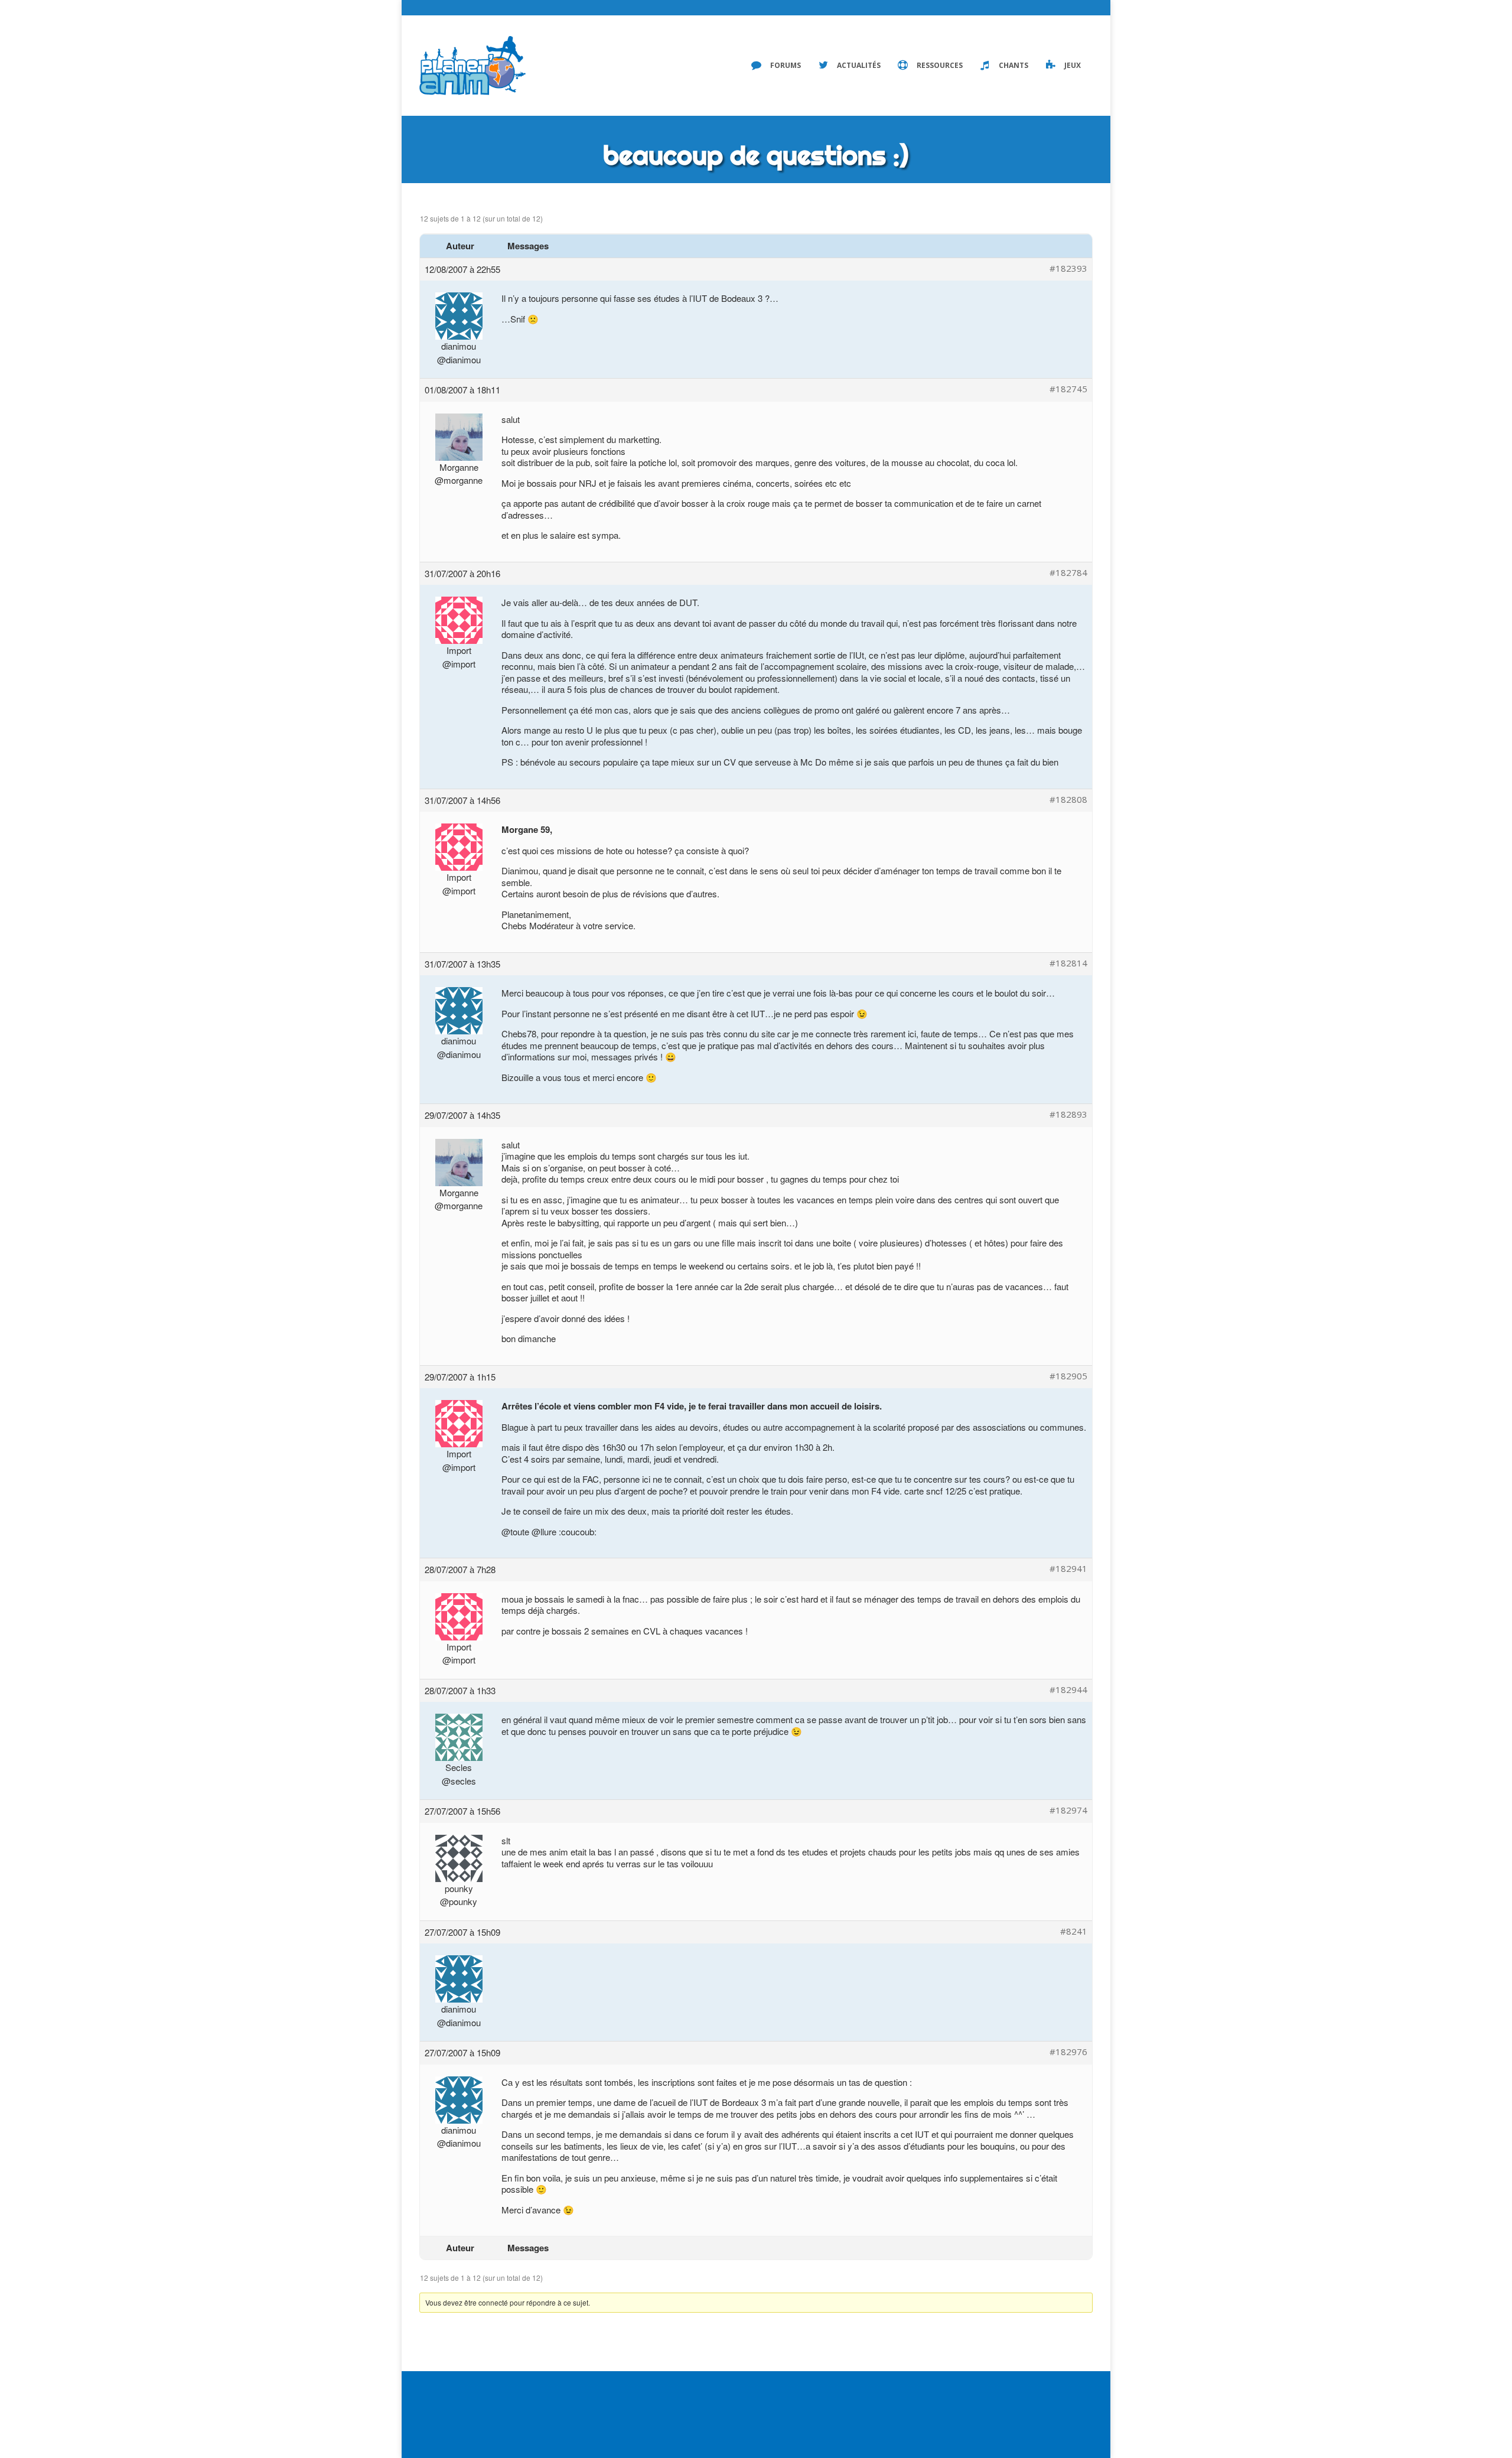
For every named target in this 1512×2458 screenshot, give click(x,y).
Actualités (859, 65)
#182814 (1068, 963)
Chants (1014, 65)
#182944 (1068, 1690)
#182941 (1068, 1569)
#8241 (1074, 1931)
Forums (786, 65)
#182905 (1068, 1376)
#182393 (1068, 268)
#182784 (1068, 573)
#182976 (1068, 2052)
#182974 (1068, 1810)
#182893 (1068, 1114)
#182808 (1068, 800)
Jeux (1073, 65)
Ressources (940, 65)
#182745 (1068, 389)
